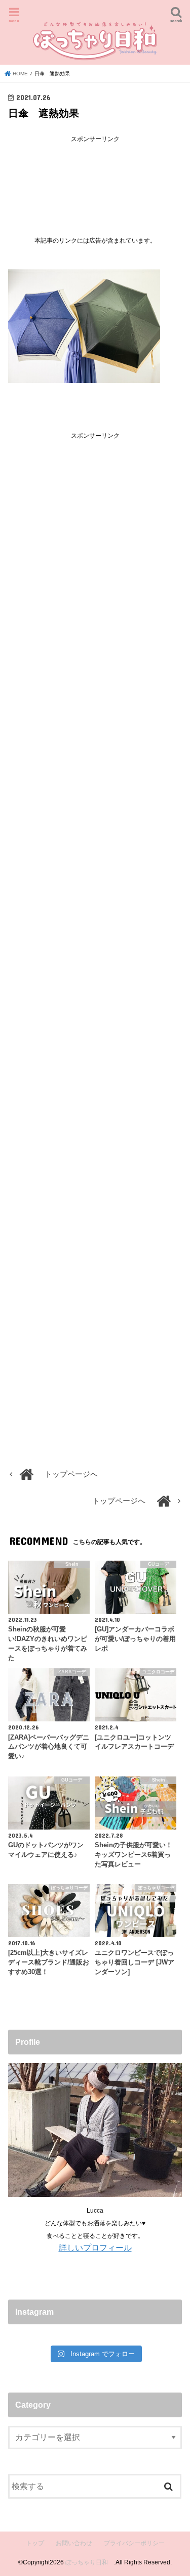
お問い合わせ (74, 2543)
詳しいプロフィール (95, 2247)
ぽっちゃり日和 (90, 2562)
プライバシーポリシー (134, 2543)
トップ (35, 2543)
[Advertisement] (95, 181)
